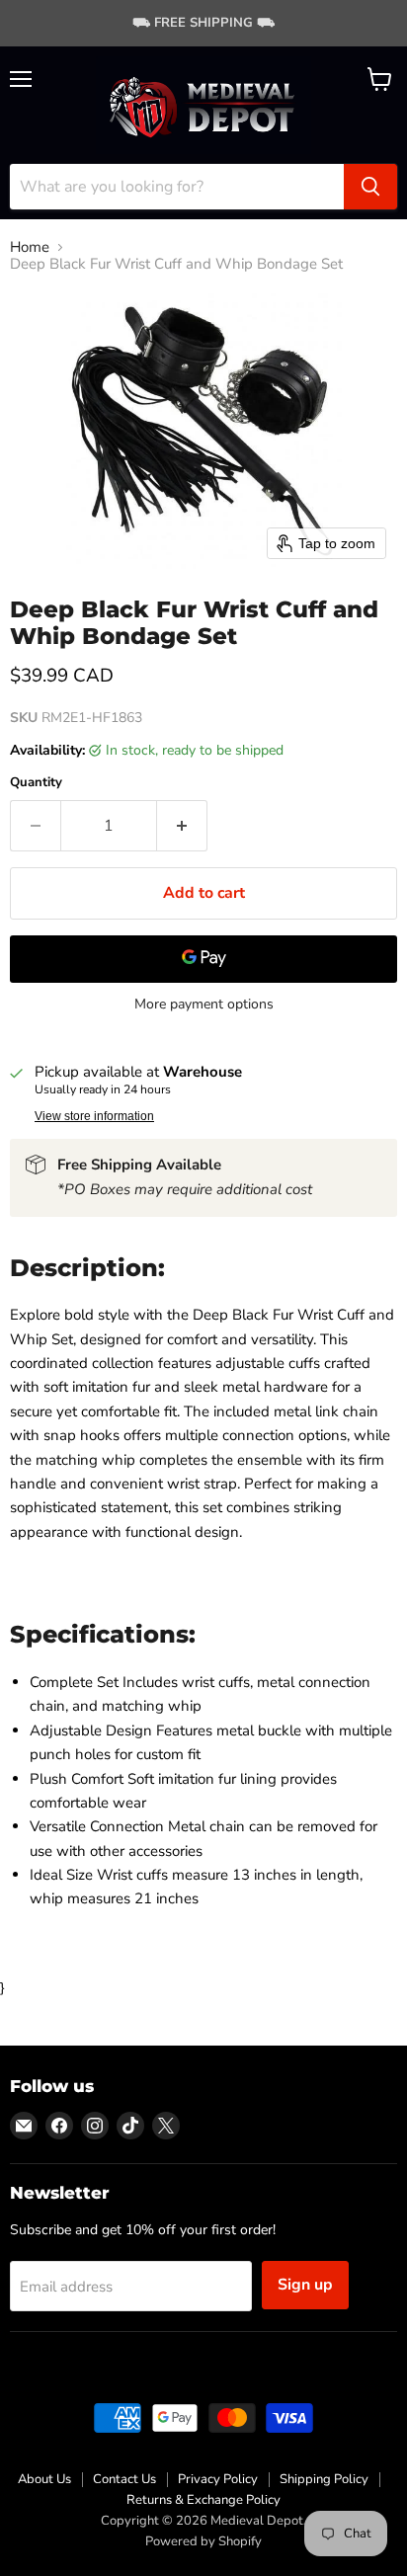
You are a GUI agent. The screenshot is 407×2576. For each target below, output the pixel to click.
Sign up (305, 2285)
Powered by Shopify (203, 2541)
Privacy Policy (218, 2479)
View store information (94, 1116)
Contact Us (124, 2479)
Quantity (36, 783)
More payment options (204, 1005)
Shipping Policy (324, 2479)
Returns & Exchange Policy (203, 2500)
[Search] (370, 187)
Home (30, 247)
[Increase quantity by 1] (182, 826)
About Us (44, 2479)
